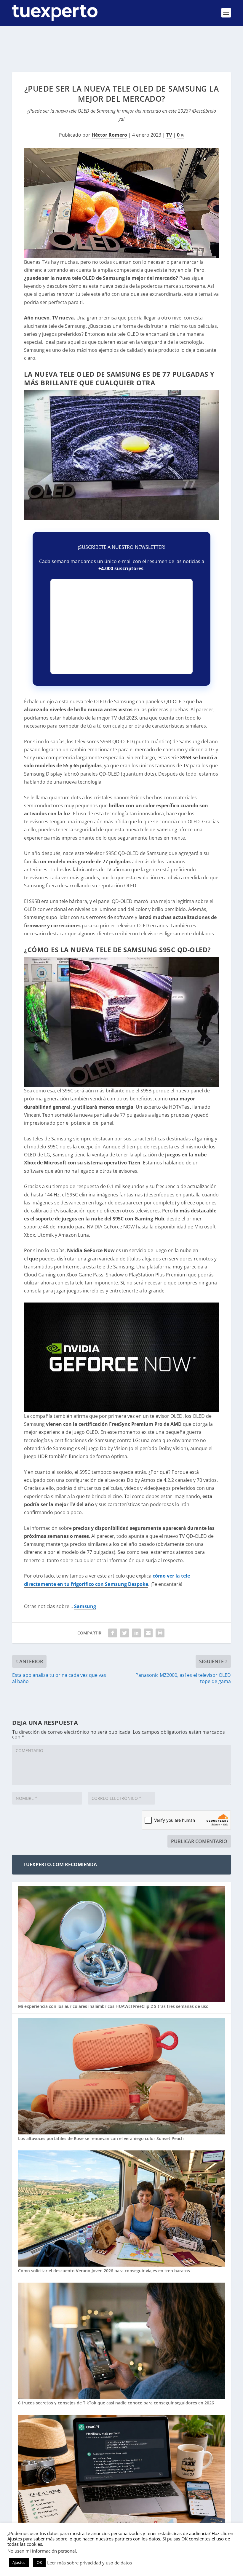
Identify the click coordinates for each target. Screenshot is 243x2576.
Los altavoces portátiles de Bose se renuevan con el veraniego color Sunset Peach (101, 2138)
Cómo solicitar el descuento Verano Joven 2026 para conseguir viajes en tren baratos (104, 2271)
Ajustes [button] (19, 2562)
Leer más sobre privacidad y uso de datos (89, 2563)
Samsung (85, 1606)
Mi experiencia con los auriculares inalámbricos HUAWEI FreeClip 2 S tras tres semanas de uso (113, 2006)
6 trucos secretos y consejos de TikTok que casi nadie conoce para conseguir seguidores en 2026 (116, 2403)
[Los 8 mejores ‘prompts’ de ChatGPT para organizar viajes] (121, 2474)
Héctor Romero (109, 135)
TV (169, 135)
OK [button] (39, 2562)
